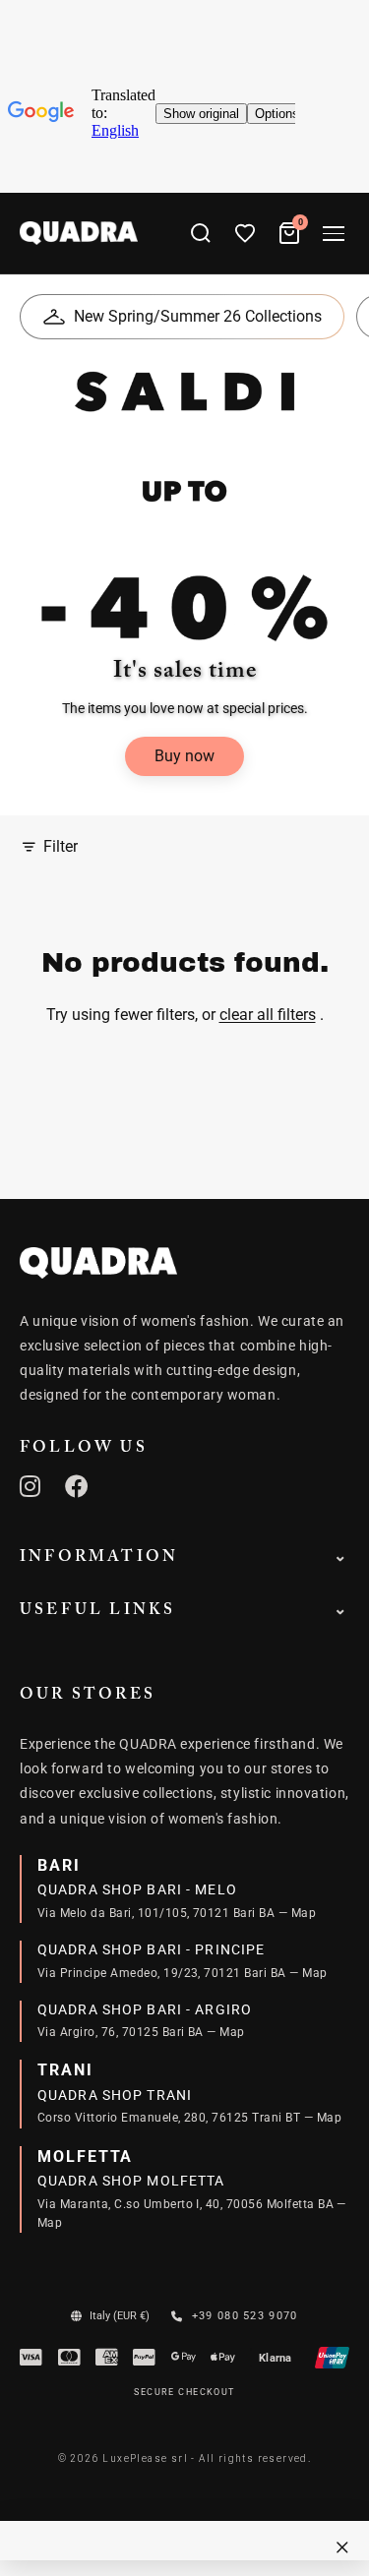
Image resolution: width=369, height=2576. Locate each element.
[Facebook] (77, 1486)
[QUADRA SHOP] (98, 1263)
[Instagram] (31, 1486)
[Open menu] (334, 234)
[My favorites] (245, 233)
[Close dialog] (342, 2547)
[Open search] (201, 233)
